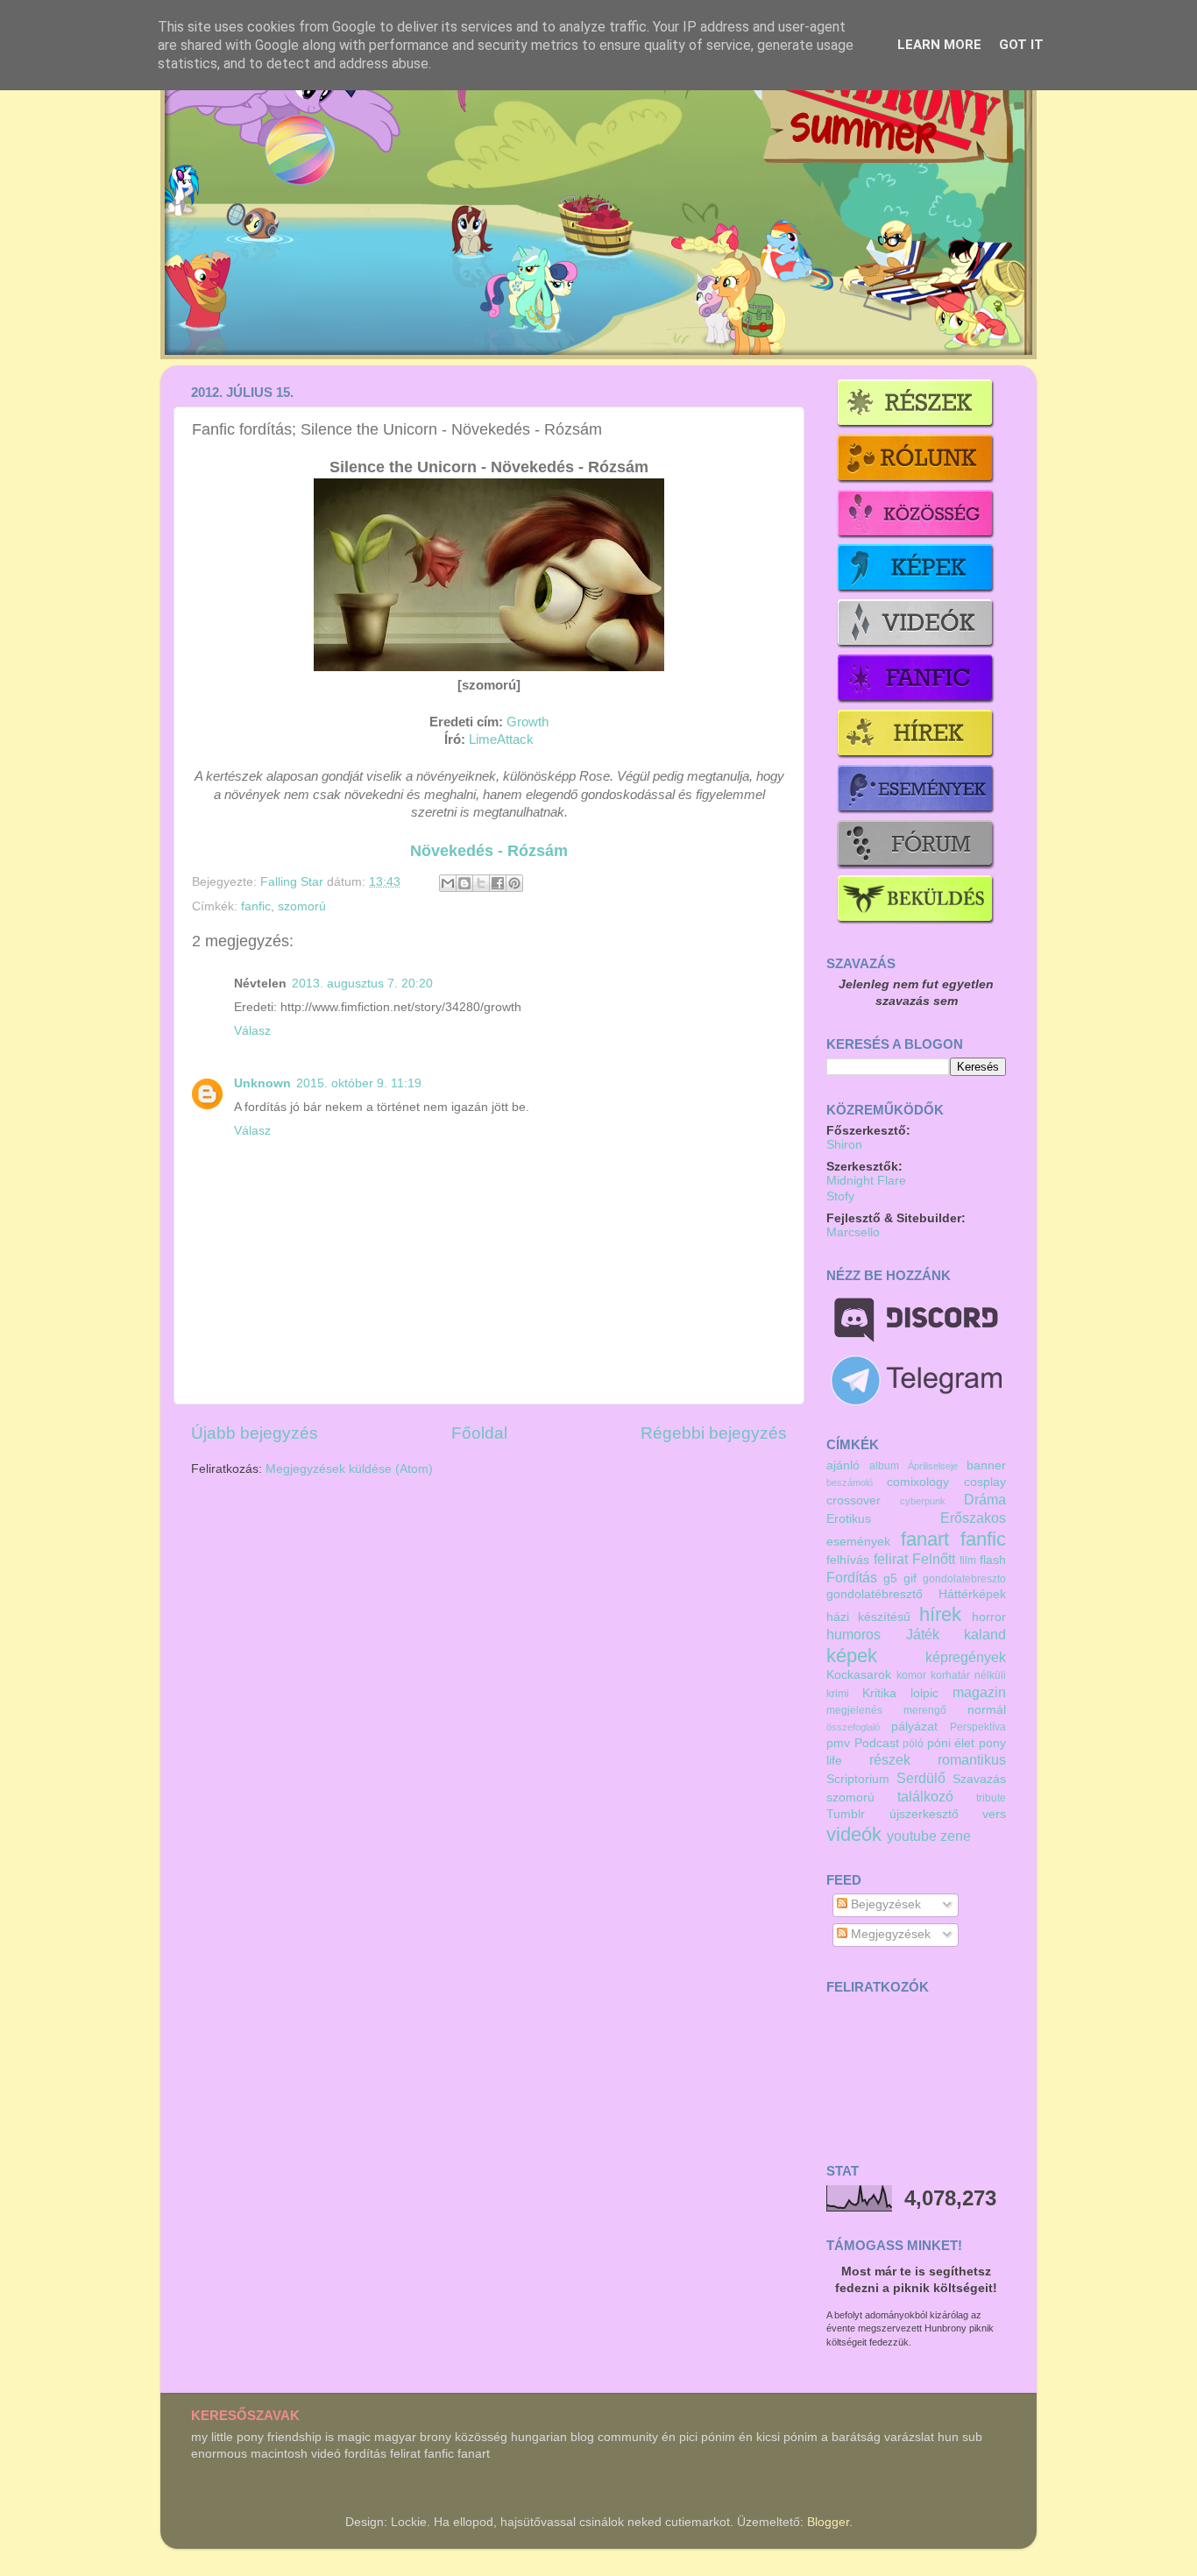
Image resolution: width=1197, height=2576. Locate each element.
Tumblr (846, 1814)
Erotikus (849, 1519)
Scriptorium (858, 1779)
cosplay (985, 1482)
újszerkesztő (924, 1814)
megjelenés (854, 1710)
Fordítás (852, 1577)
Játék (923, 1634)
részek (890, 1759)
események (858, 1542)
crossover (853, 1500)
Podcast (877, 1743)
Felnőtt (934, 1559)
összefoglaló (853, 1727)
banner (986, 1465)
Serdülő (921, 1778)
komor (911, 1675)
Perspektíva (978, 1727)
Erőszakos (973, 1518)
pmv (838, 1743)
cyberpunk (923, 1501)
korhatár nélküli (968, 1675)
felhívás (848, 1560)
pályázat (914, 1727)
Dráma (985, 1499)
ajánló (843, 1465)
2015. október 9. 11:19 (359, 1083)
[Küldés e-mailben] (448, 883)
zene (956, 1836)
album (884, 1466)
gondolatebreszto (964, 1579)
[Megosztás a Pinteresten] (514, 883)
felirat (891, 1559)
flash (993, 1560)
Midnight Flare (866, 1181)
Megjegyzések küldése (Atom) (349, 1469)
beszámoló (850, 1483)
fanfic (256, 906)
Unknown (262, 1083)
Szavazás (979, 1779)
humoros (853, 1634)
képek (852, 1656)
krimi (838, 1694)
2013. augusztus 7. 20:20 (362, 984)
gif (910, 1578)
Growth (528, 722)
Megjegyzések (889, 1934)
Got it (1021, 45)
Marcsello (853, 1232)
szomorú (302, 906)
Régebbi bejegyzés (714, 1433)
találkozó (925, 1796)
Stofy (840, 1196)
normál (987, 1710)
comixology (918, 1482)
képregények (966, 1657)
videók (854, 1834)
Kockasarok (859, 1675)
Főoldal (479, 1433)
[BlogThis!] (464, 883)
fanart (925, 1539)
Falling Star (294, 882)
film (968, 1560)
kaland (985, 1634)
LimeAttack (501, 740)
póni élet (951, 1743)
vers (994, 1814)
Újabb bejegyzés (255, 1433)
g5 (890, 1578)
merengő (925, 1710)
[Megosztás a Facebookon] (498, 883)
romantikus (972, 1759)
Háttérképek (972, 1594)
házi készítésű (868, 1617)
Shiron (844, 1145)
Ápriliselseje (933, 1466)
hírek (940, 1614)
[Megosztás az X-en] (481, 883)
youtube (912, 1836)
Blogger (828, 2522)
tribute (991, 1798)
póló (913, 1744)
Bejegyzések (884, 1904)
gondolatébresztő (875, 1594)
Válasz (252, 1031)
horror (989, 1617)
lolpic (924, 1693)
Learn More (939, 45)
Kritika (879, 1693)
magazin (979, 1692)
